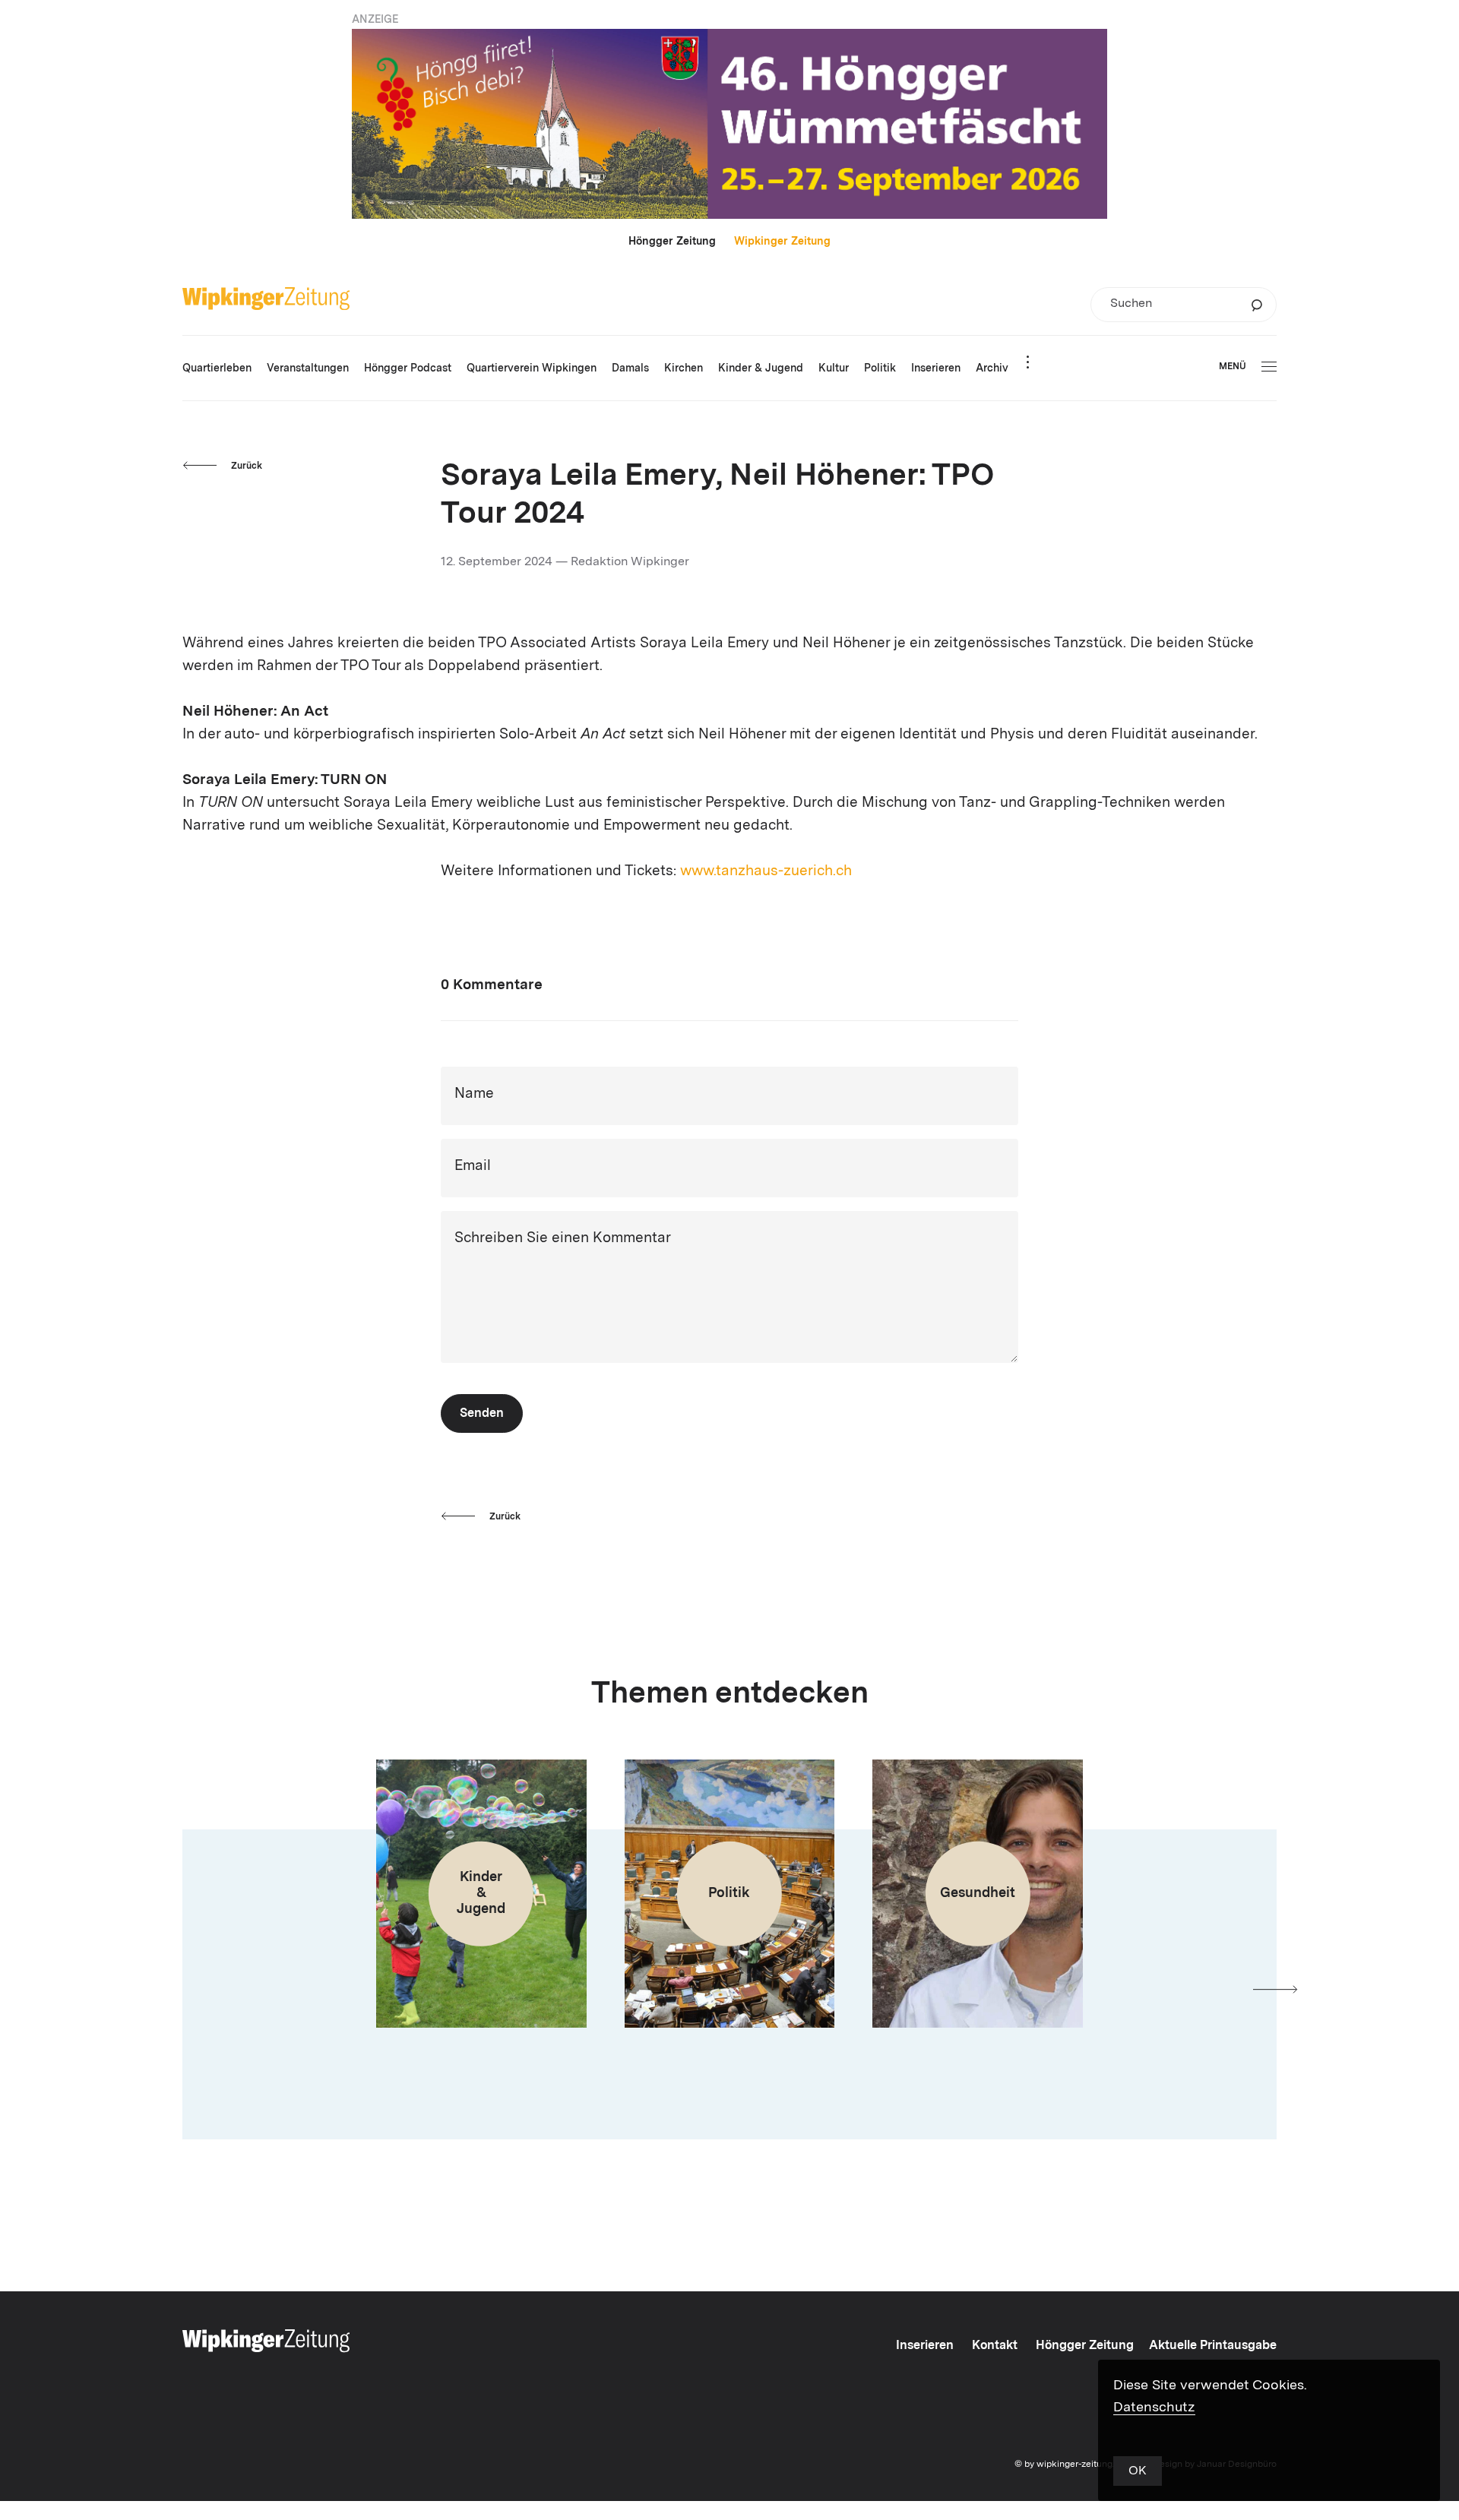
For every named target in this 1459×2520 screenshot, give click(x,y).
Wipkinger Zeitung (782, 242)
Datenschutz (1154, 2408)
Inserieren (925, 2346)
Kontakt (995, 2346)
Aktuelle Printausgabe (1213, 2346)
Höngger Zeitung (672, 242)
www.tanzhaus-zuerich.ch (766, 872)
